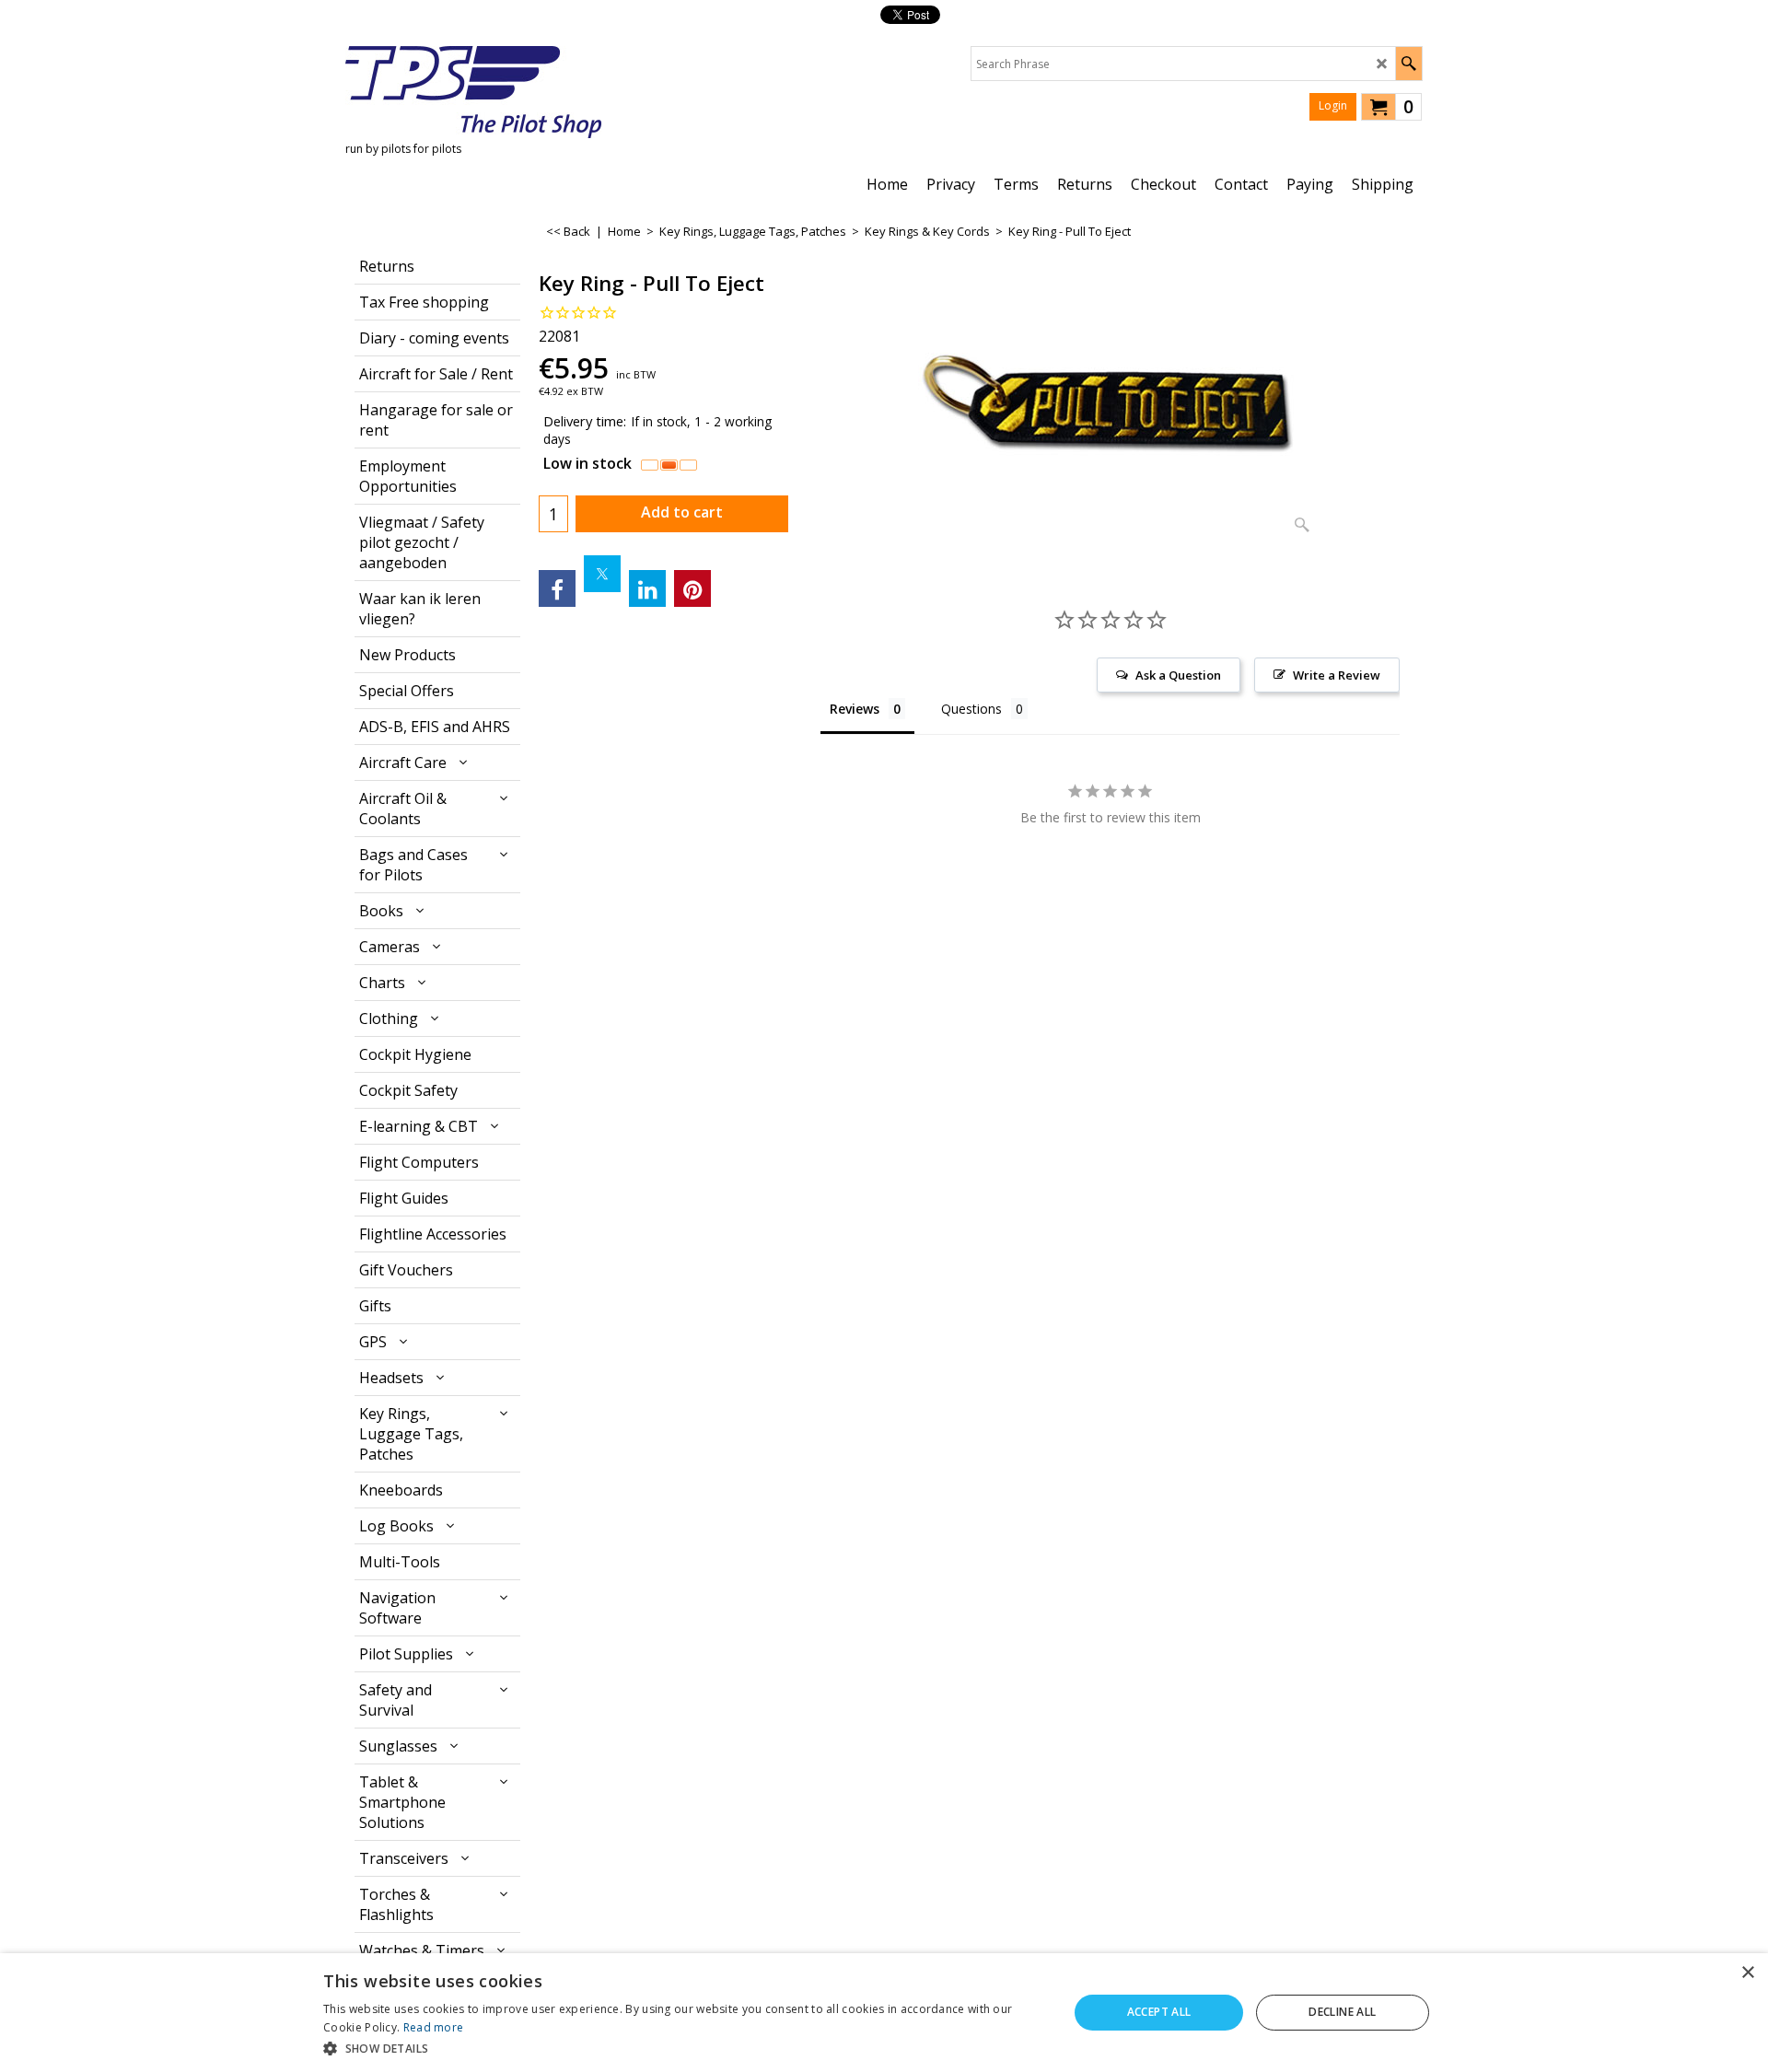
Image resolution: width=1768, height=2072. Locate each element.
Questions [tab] (971, 709)
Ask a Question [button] (1178, 675)
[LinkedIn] (647, 588)
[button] (685, 2048)
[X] (602, 574)
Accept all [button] (1159, 2012)
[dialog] (884, 2013)
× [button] (1747, 1973)
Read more (434, 2027)
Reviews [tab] (855, 709)
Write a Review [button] (1337, 675)
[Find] (1408, 64)
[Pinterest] (692, 588)
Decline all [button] (1342, 2012)
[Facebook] (557, 588)
